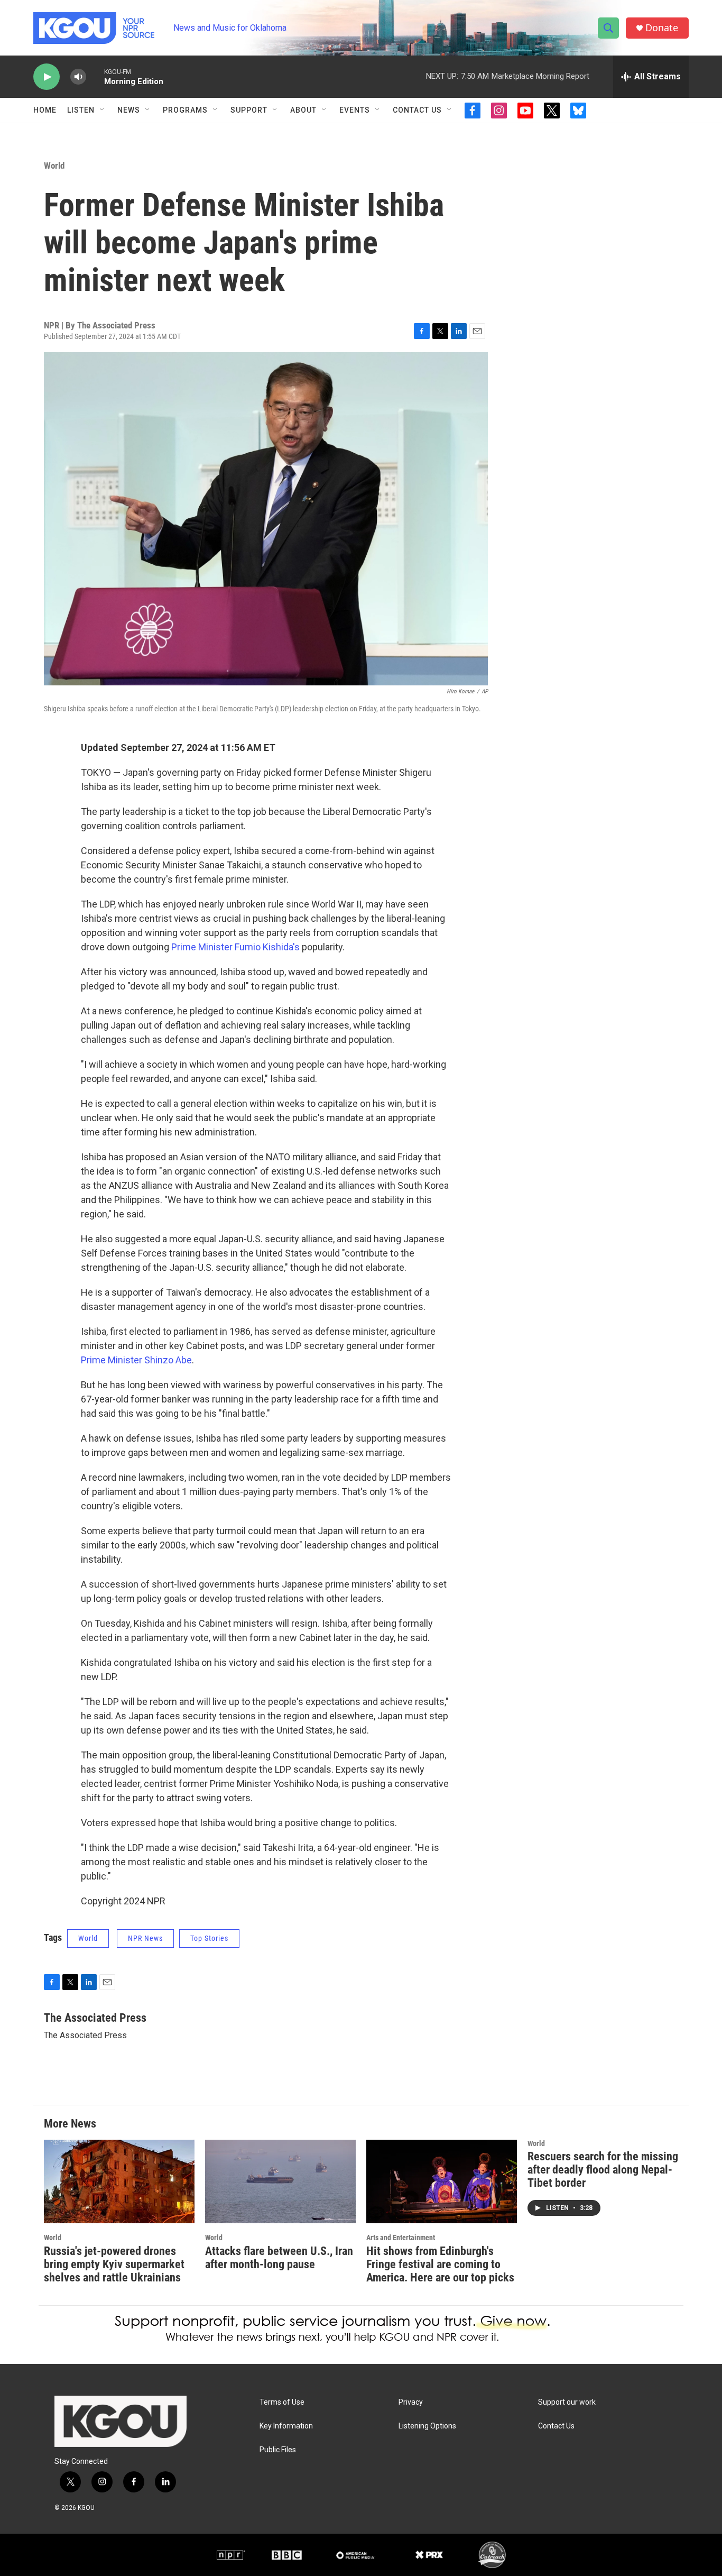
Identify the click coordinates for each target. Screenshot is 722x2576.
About (303, 110)
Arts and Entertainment (401, 2238)
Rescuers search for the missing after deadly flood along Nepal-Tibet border (603, 2170)
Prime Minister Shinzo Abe (136, 1360)
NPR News (145, 1938)
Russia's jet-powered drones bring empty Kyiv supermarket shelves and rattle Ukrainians (114, 2264)
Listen (81, 110)
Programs (185, 110)
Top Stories (209, 1938)
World (54, 166)
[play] (47, 77)
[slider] (95, 76)
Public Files (278, 2450)
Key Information (286, 2426)
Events (355, 110)
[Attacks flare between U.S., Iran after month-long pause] (280, 2182)
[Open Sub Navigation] (103, 110)
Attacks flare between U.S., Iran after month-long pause (279, 2258)
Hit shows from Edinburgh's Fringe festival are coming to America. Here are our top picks (440, 2264)
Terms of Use (282, 2402)
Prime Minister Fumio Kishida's (235, 947)
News (129, 110)
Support (249, 110)
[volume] (78, 77)
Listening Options (427, 2426)
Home (45, 110)
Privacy (411, 2402)
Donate (662, 28)
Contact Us (417, 110)
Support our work (567, 2402)
